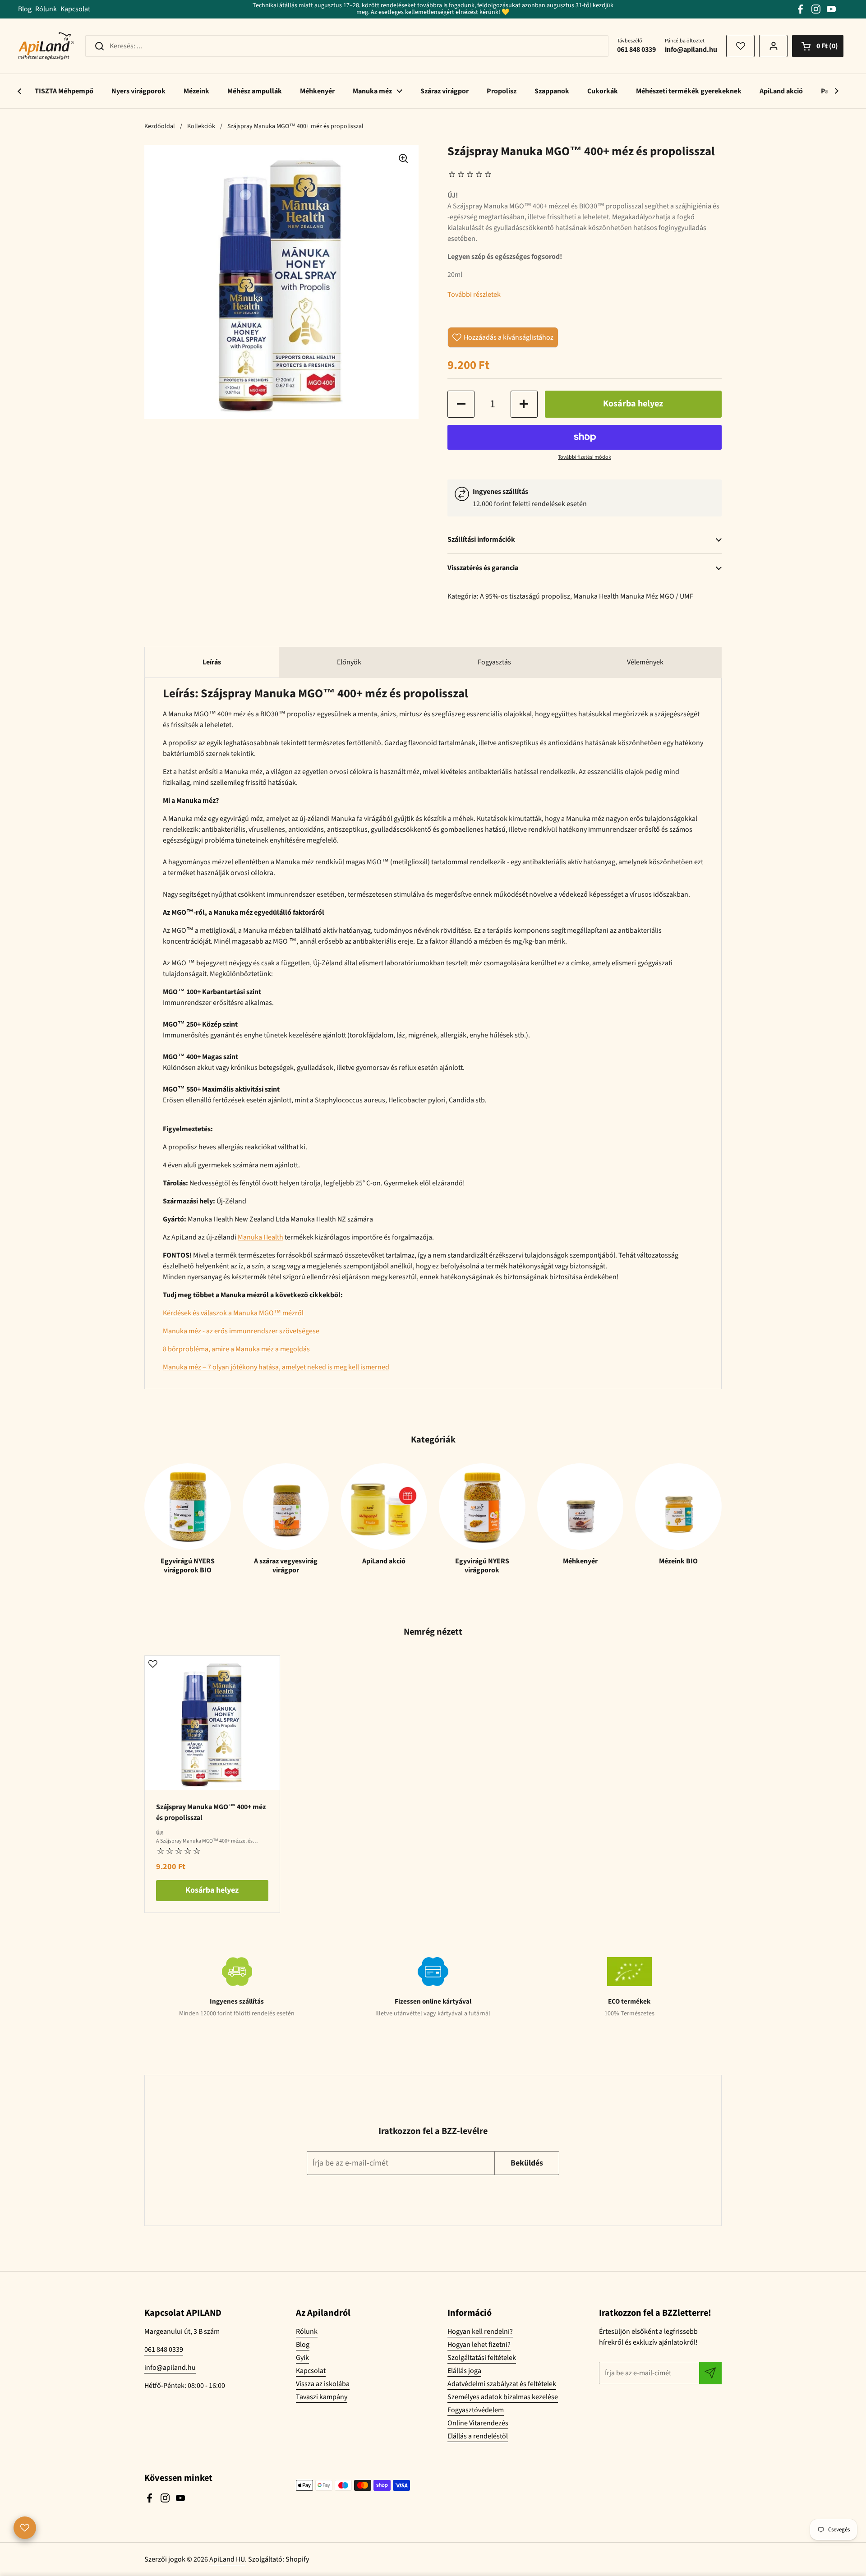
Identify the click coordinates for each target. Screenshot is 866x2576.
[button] (818, 46)
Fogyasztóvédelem (476, 2410)
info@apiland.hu (170, 2368)
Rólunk (46, 9)
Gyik (302, 2358)
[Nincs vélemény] (472, 175)
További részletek (474, 295)
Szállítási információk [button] (481, 539)
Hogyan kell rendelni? (480, 2332)
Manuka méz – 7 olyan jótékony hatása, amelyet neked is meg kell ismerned (276, 1367)
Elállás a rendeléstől (478, 2436)
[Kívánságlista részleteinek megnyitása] (740, 46)
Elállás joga (464, 2371)
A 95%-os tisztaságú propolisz (525, 596)
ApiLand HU (227, 2559)
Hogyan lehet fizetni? (479, 2345)
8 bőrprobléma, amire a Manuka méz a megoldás (236, 1349)
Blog (25, 9)
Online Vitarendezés (478, 2423)
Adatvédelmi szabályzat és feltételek (502, 2384)
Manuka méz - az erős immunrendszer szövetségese (241, 1331)
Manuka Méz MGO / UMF (657, 596)
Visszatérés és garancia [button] (483, 568)
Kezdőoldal (160, 126)
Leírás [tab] (212, 662)
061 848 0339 (164, 2350)
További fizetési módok (585, 457)
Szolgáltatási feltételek (482, 2358)
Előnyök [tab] (349, 662)
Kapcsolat (75, 9)
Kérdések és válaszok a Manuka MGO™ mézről (233, 1313)
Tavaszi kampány (322, 2397)
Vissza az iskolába (323, 2384)
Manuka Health (596, 596)
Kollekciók (201, 126)
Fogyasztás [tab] (494, 662)
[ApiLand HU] (46, 46)
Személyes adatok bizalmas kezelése (503, 2397)
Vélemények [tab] (645, 662)
